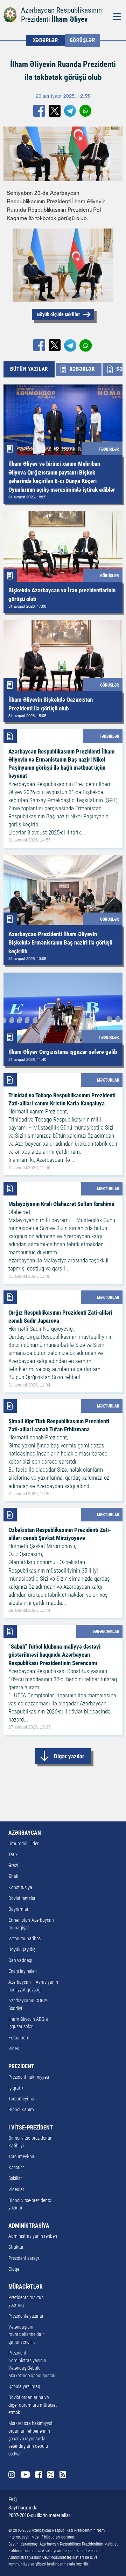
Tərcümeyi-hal (22, 2099)
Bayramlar (18, 1909)
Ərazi (13, 1865)
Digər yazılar (69, 1756)
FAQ (13, 2500)
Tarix (13, 1855)
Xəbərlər (16, 2168)
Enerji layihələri (23, 1971)
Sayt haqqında (23, 2508)
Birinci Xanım (21, 2110)
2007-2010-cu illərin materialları (40, 2515)
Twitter (51, 2475)
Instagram (12, 2475)
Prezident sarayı (24, 2258)
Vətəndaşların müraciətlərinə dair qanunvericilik (26, 2335)
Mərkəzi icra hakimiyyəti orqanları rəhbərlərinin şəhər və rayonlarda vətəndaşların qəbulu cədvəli (31, 2438)
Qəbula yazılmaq (24, 2387)
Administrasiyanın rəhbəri (33, 2236)
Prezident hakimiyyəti (29, 2077)
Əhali (13, 1876)
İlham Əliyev (69, 19)
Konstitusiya (20, 1887)
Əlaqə (14, 2269)
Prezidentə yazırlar (26, 2316)
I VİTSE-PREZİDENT (31, 2128)
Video (14, 2049)
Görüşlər (82, 40)
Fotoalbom (19, 2038)
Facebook (39, 2475)
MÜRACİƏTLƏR (26, 2287)
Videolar (16, 2190)
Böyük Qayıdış (22, 1950)
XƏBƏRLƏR (45, 40)
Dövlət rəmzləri (22, 1898)
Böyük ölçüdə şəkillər (59, 314)
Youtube (25, 2475)
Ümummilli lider (23, 1844)
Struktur (16, 2247)
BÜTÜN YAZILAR (29, 369)
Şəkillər (15, 2178)
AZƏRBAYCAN (25, 1833)
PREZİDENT (21, 2066)
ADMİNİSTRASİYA (29, 2226)
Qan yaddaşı (20, 1960)
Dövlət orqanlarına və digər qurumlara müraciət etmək (33, 2405)
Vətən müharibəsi (25, 1939)
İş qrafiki (16, 2088)
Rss (63, 2475)
